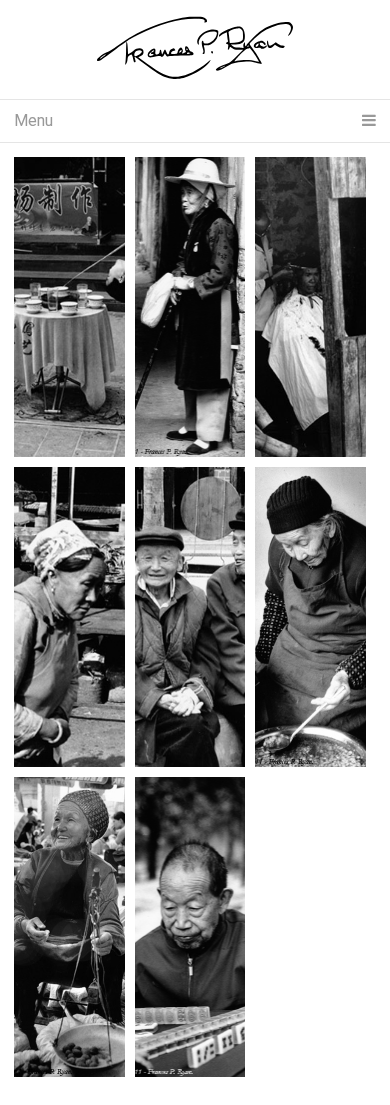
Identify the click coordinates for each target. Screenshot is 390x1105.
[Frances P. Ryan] (195, 49)
